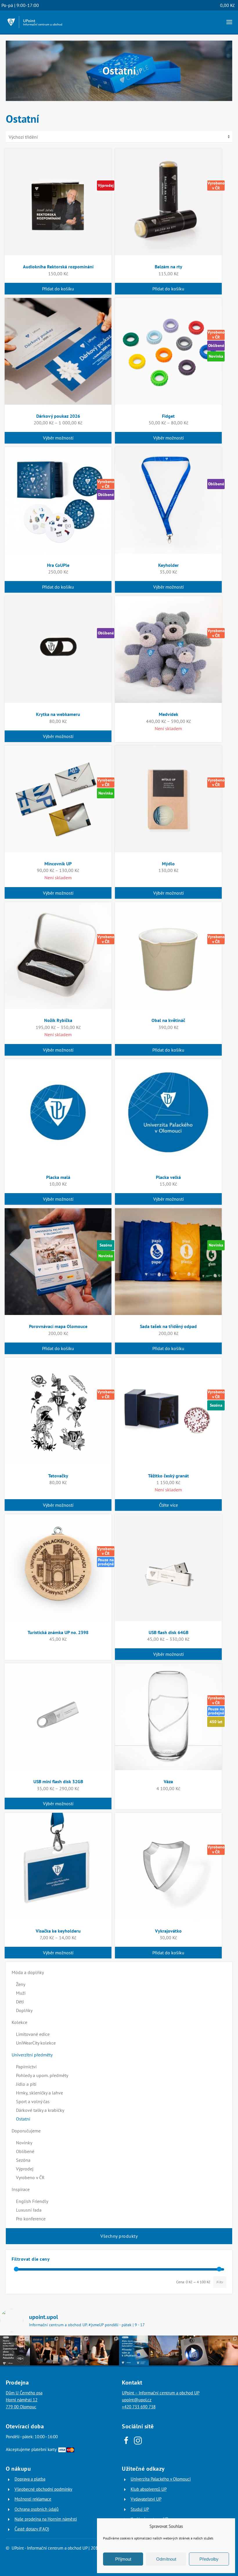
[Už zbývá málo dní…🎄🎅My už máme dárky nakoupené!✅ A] (193, 2350)
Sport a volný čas (33, 2101)
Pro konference (31, 2219)
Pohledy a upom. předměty (42, 2075)
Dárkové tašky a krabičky (40, 2110)
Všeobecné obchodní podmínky (43, 2489)
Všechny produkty (119, 2236)
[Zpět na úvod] (35, 22)
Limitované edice (33, 2034)
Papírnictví (26, 2067)
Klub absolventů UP (149, 2489)
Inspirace (21, 2189)
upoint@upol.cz (137, 2400)
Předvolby (209, 2559)
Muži (21, 1993)
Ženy (21, 1984)
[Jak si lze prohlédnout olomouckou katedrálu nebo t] (74, 2350)
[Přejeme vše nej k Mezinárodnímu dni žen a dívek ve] (104, 2350)
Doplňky (24, 2010)
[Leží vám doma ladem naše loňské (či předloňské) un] (134, 2350)
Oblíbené (25, 2151)
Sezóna (23, 2160)
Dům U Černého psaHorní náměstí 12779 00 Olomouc (24, 2400)
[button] (229, 22)
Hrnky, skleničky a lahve (39, 2093)
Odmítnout (166, 2559)
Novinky (24, 2143)
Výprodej (25, 2169)
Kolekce (19, 2022)
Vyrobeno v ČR (30, 2177)
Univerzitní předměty (32, 2055)
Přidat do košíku (58, 289)
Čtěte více (168, 1505)
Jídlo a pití (26, 2084)
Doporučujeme (26, 2131)
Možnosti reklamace (33, 2499)
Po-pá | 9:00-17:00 (20, 5)
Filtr (220, 2282)
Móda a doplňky (28, 1972)
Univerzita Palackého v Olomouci (161, 2479)
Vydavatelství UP (146, 2499)
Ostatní (23, 2119)
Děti (20, 2002)
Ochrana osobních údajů (37, 2509)
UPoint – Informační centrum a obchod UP (161, 2393)
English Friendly (32, 2201)
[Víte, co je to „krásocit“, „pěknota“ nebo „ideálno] (15, 2350)
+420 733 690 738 (139, 2407)
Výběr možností (58, 438)
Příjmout (123, 2559)
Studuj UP (140, 2509)
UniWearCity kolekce (36, 2043)
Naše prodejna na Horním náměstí (46, 2519)
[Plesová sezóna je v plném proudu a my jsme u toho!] (45, 2350)
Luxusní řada (29, 2210)
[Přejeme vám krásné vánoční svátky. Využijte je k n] (164, 2350)
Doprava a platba (30, 2479)
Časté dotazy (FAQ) (32, 2529)
